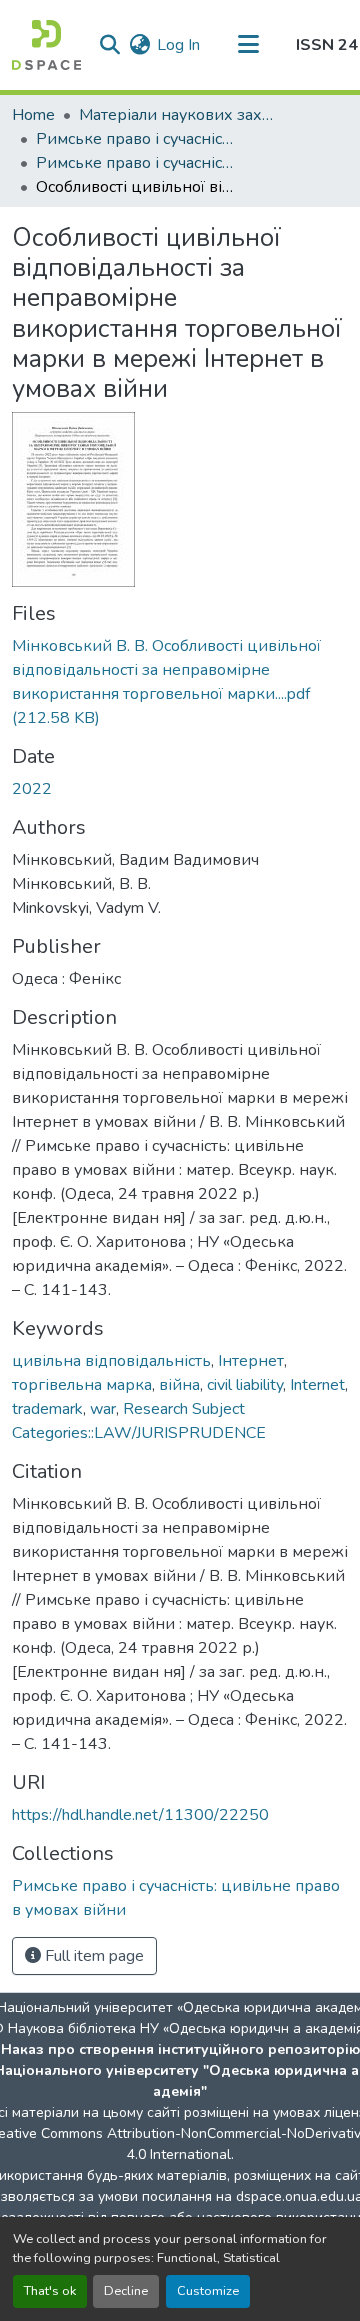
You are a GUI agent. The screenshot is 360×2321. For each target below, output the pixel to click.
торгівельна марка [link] (82, 1385)
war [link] (103, 1409)
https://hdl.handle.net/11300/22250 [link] (140, 1815)
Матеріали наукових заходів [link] (179, 115)
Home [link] (33, 115)
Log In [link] (178, 45)
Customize (208, 2291)
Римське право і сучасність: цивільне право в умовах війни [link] (136, 163)
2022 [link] (32, 789)
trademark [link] (47, 1409)
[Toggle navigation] (248, 45)
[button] (46, 45)
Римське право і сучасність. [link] (136, 139)
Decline (126, 2291)
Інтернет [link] (251, 1361)
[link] (180, 682)
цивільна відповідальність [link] (111, 1361)
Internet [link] (317, 1385)
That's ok (50, 2291)
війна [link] (179, 1385)
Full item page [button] (92, 1956)
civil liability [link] (245, 1385)
